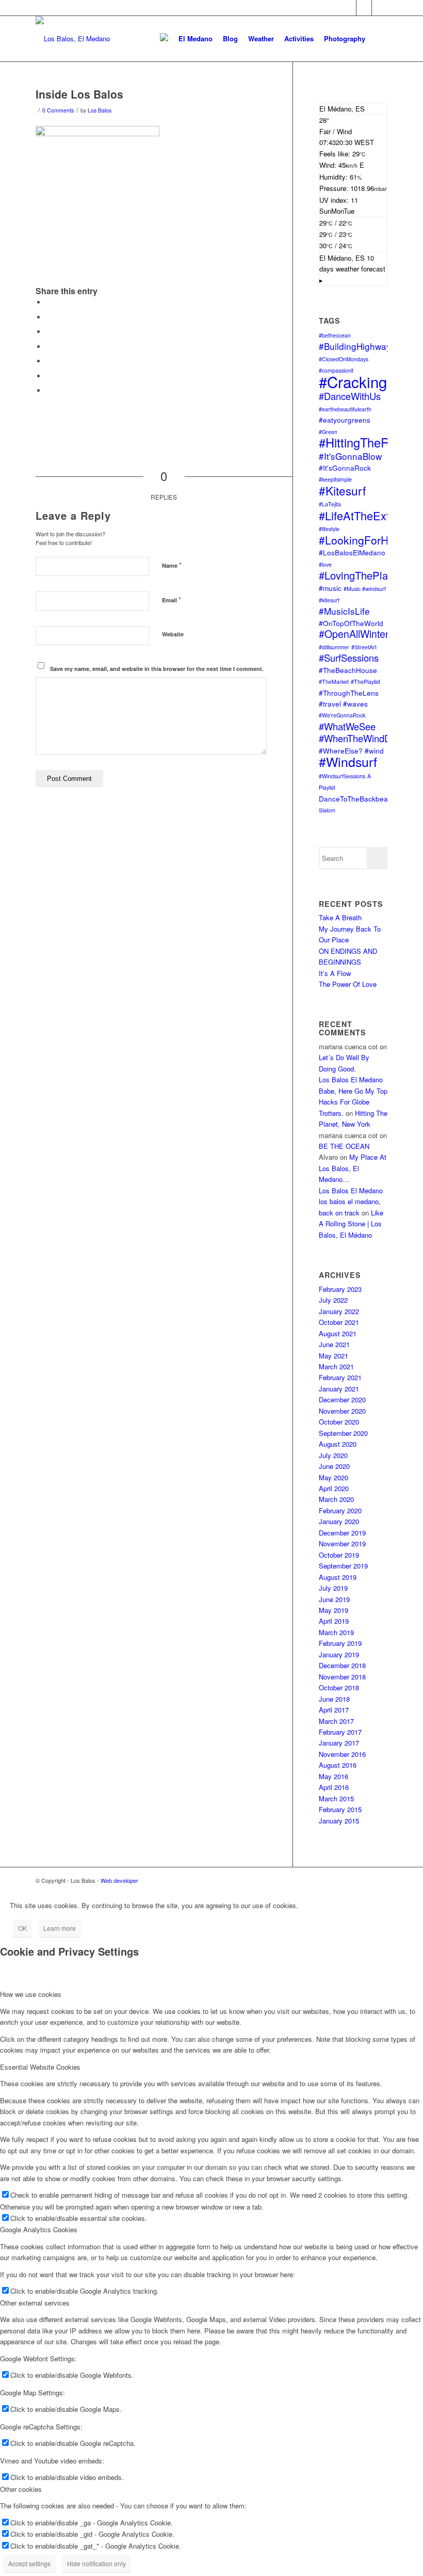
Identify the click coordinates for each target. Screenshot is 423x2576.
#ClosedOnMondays (344, 359)
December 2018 (342, 1665)
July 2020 (333, 1455)
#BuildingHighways (357, 346)
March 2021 (336, 1366)
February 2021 (340, 1377)
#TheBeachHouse (348, 670)
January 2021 (339, 1389)
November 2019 (342, 1543)
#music (330, 588)
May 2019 (333, 1610)
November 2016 (342, 1754)
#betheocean (335, 335)
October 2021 (339, 1322)
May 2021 (333, 1356)
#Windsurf (348, 762)
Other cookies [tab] (21, 2489)
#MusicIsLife (344, 611)
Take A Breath (340, 917)
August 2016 (338, 1765)
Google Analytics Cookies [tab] (39, 2229)
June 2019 (334, 1599)
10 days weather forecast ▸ (352, 269)
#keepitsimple (335, 479)
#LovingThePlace (359, 575)
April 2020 (334, 1488)
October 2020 (339, 1422)
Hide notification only (96, 2563)
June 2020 (334, 1466)
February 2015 (340, 1809)
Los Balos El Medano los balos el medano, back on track (351, 1202)
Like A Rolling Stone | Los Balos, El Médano (351, 1224)
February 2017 (340, 1732)
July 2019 (333, 1588)
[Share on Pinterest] (48, 347)
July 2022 (333, 1300)
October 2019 (339, 1555)
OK (22, 1928)
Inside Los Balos (79, 94)
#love (325, 564)
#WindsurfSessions (342, 776)
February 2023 (340, 1289)
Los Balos (100, 110)
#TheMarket (334, 682)
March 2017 (336, 1721)
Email (172, 599)
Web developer (119, 1880)
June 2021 (334, 1344)
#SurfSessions (349, 658)
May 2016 (333, 1776)
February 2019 (340, 1643)
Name (172, 565)
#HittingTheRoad (364, 442)
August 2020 (338, 1444)
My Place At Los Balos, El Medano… (353, 1168)
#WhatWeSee (347, 726)
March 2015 (336, 1798)
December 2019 (342, 1533)
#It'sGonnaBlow (350, 456)
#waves (355, 703)
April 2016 (334, 1787)
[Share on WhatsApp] (48, 332)
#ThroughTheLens (349, 693)
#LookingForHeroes (368, 540)
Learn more (60, 1928)
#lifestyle (329, 529)
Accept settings (29, 2563)
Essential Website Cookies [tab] (40, 2067)
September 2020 (343, 1433)
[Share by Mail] (48, 390)
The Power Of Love (348, 984)
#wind (374, 750)
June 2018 (334, 1699)
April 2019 (334, 1621)
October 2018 (339, 1687)
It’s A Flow (335, 973)
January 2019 (339, 1654)
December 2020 (342, 1399)
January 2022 (339, 1311)
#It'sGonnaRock (345, 468)
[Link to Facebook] (348, 8)
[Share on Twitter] (48, 317)
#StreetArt (364, 647)
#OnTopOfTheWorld (351, 623)
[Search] (379, 39)
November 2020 (342, 1411)
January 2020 (339, 1521)
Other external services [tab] (35, 2303)
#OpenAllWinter (354, 634)
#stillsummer (334, 647)
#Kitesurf (342, 490)
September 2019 (343, 1566)
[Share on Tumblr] (48, 376)
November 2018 (342, 1677)
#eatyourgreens (345, 420)
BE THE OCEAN (344, 1146)
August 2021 (338, 1333)
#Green (328, 432)
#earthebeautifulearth (345, 409)
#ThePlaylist (365, 682)
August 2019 (338, 1577)
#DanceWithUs (350, 396)
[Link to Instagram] (380, 8)
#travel (330, 703)
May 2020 (333, 1477)
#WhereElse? (341, 750)
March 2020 (336, 1499)
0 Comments (58, 110)
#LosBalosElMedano (352, 552)
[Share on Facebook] (48, 302)
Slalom (327, 810)
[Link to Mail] (364, 8)
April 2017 (334, 1710)
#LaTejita (330, 504)
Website (173, 634)
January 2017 (339, 1743)
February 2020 (340, 1510)
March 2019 (336, 1632)
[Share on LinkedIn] (48, 361)
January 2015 (339, 1821)
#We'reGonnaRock (342, 715)
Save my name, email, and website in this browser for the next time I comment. (157, 669)
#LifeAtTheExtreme (367, 515)
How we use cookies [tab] (31, 1994)
